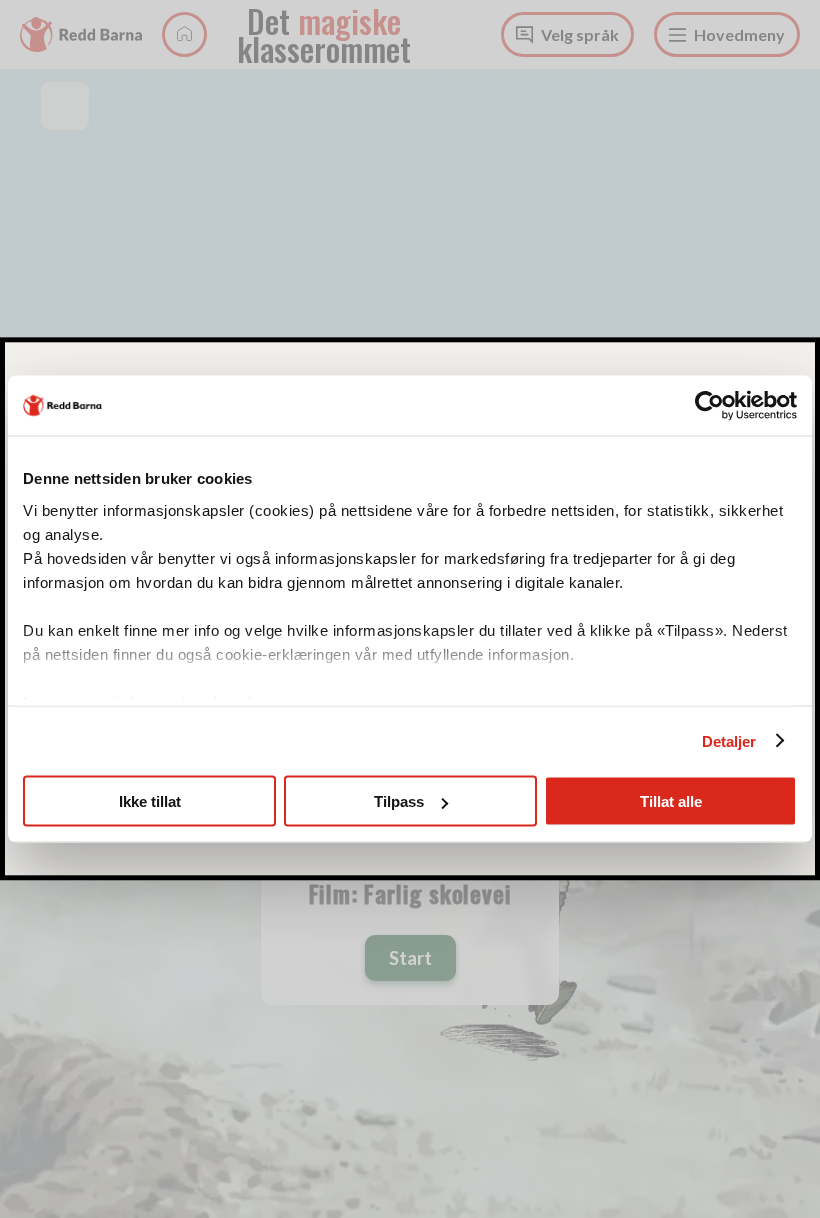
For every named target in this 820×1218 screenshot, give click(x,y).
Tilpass (399, 801)
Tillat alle (671, 801)
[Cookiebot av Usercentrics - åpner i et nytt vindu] (709, 406)
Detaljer (729, 740)
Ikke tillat (150, 801)
